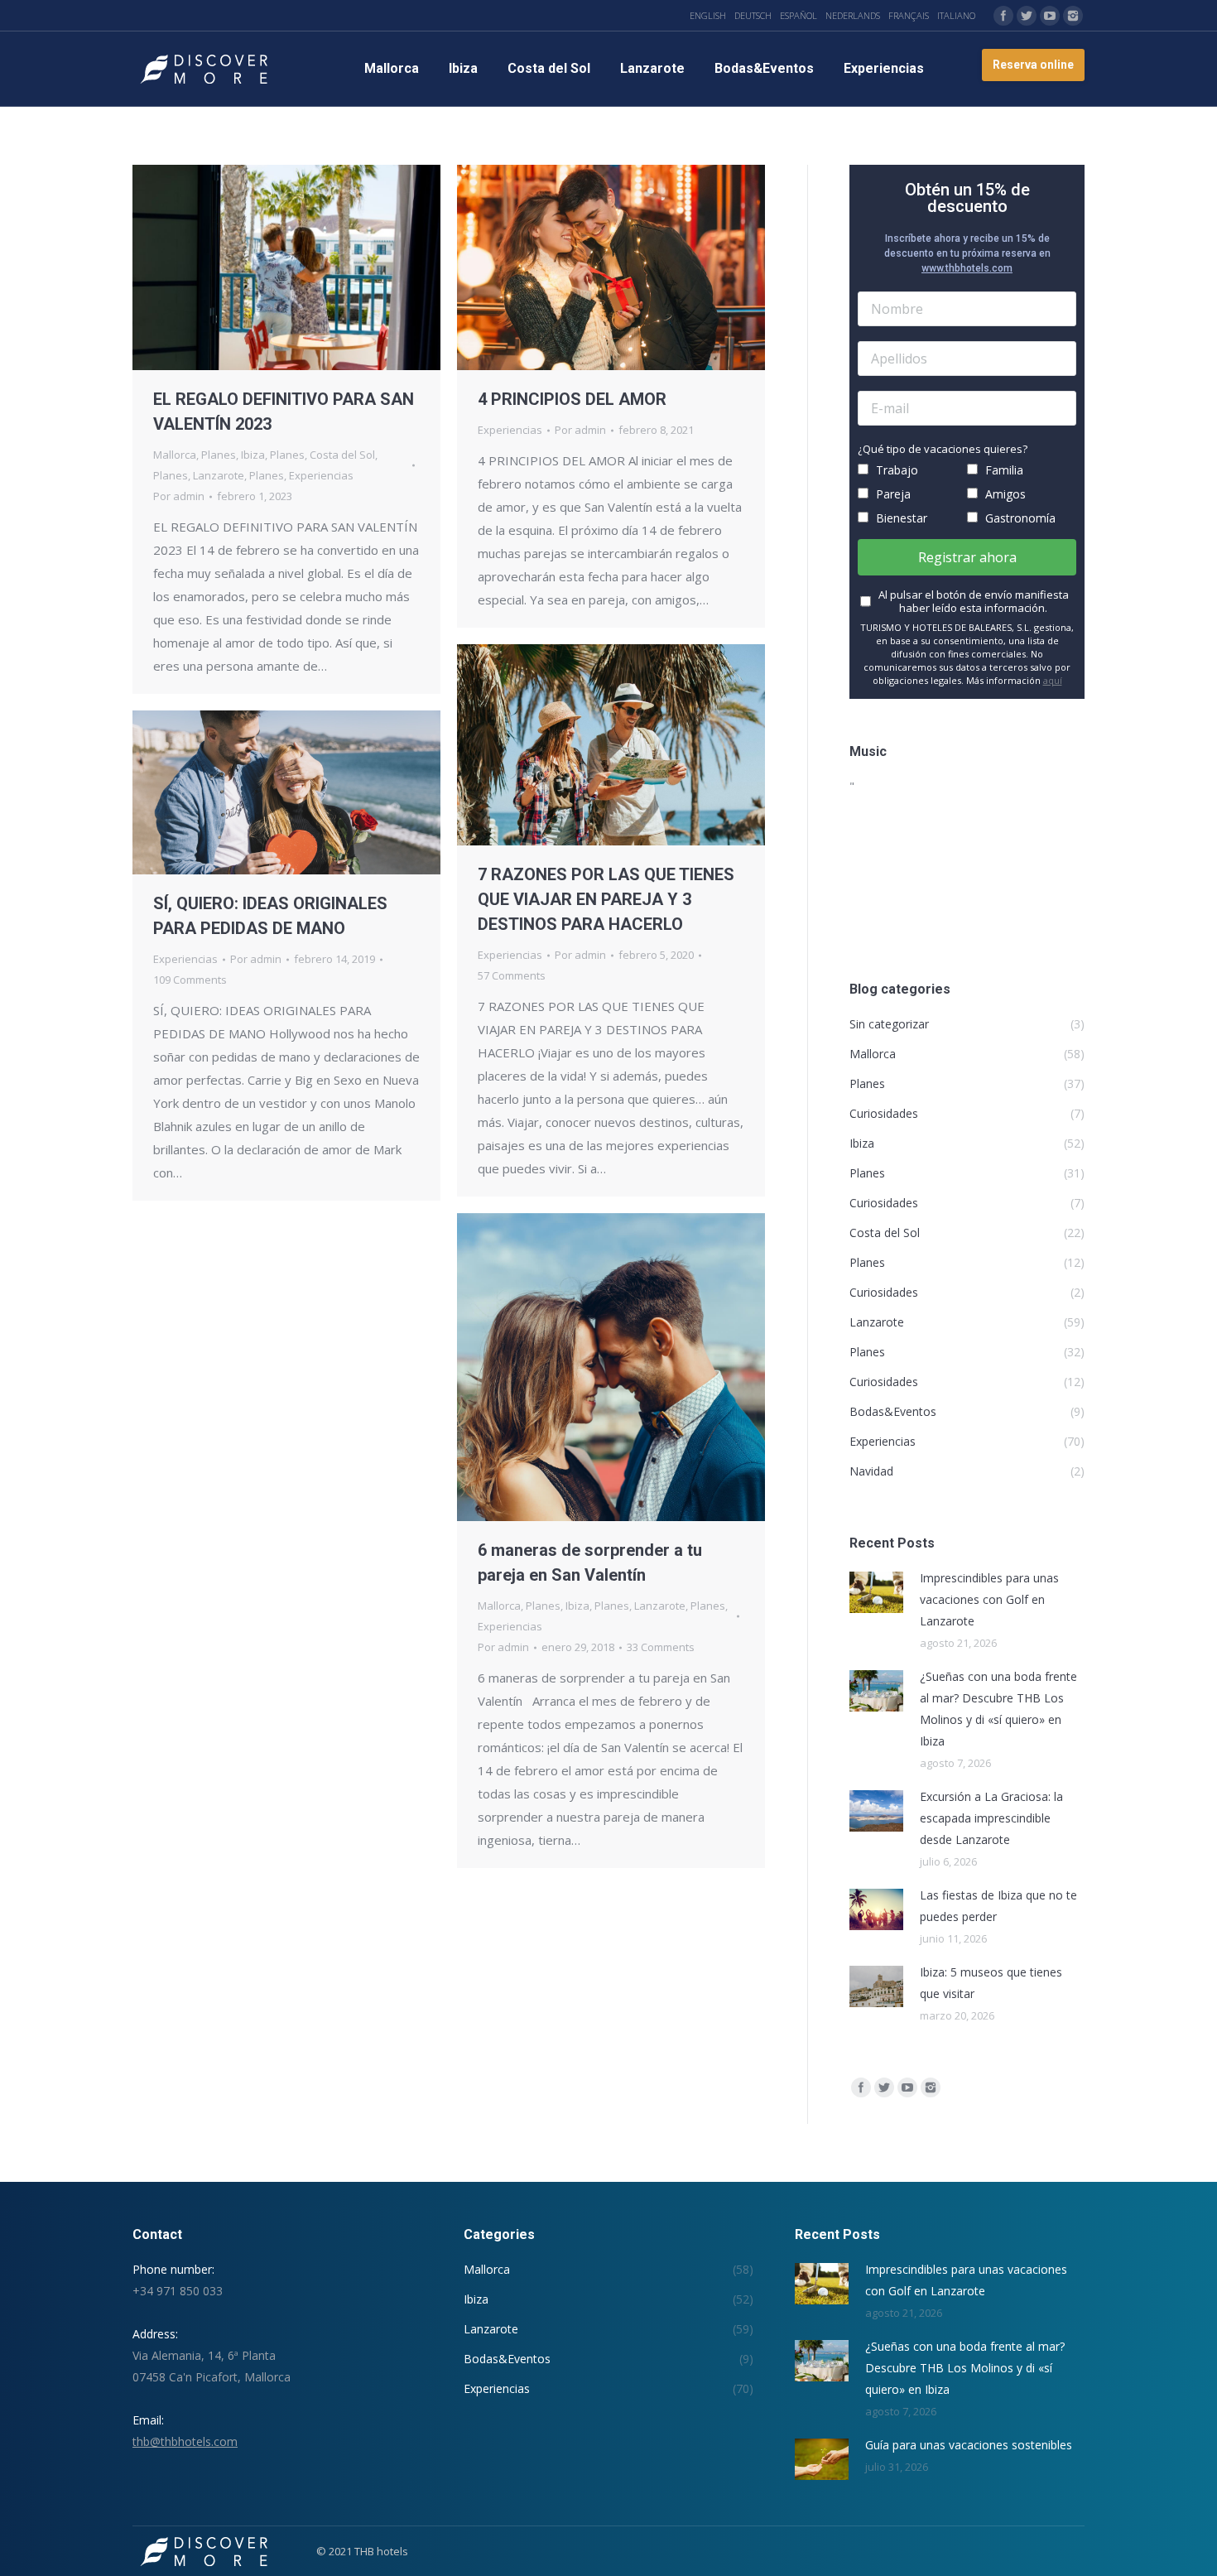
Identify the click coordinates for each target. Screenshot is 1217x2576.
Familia (1003, 470)
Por (179, 496)
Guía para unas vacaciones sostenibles (969, 2445)
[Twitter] (1027, 16)
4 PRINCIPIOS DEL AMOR (572, 399)
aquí (1053, 680)
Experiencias (321, 475)
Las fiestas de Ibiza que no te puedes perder (998, 1906)
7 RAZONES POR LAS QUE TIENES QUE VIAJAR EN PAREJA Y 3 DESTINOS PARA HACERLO (606, 899)
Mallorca (175, 455)
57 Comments (512, 975)
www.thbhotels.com (967, 268)
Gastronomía (1019, 518)
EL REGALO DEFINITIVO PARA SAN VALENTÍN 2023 (284, 412)
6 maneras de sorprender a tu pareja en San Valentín (590, 1562)
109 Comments (190, 980)
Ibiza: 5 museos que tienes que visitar (991, 1983)
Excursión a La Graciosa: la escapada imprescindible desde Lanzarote (991, 1818)
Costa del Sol (342, 455)
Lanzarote (219, 475)
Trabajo (895, 470)
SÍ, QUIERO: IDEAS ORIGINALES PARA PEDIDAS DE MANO (270, 916)
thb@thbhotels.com (185, 2441)
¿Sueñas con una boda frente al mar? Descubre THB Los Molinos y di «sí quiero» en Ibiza (998, 1709)
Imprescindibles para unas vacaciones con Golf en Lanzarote (989, 1599)
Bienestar (900, 518)
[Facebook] (1003, 16)
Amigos (1004, 494)
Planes (219, 455)
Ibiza (253, 455)
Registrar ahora (967, 557)
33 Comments (661, 1647)
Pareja (892, 494)
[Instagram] (1073, 16)
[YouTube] (1050, 16)
